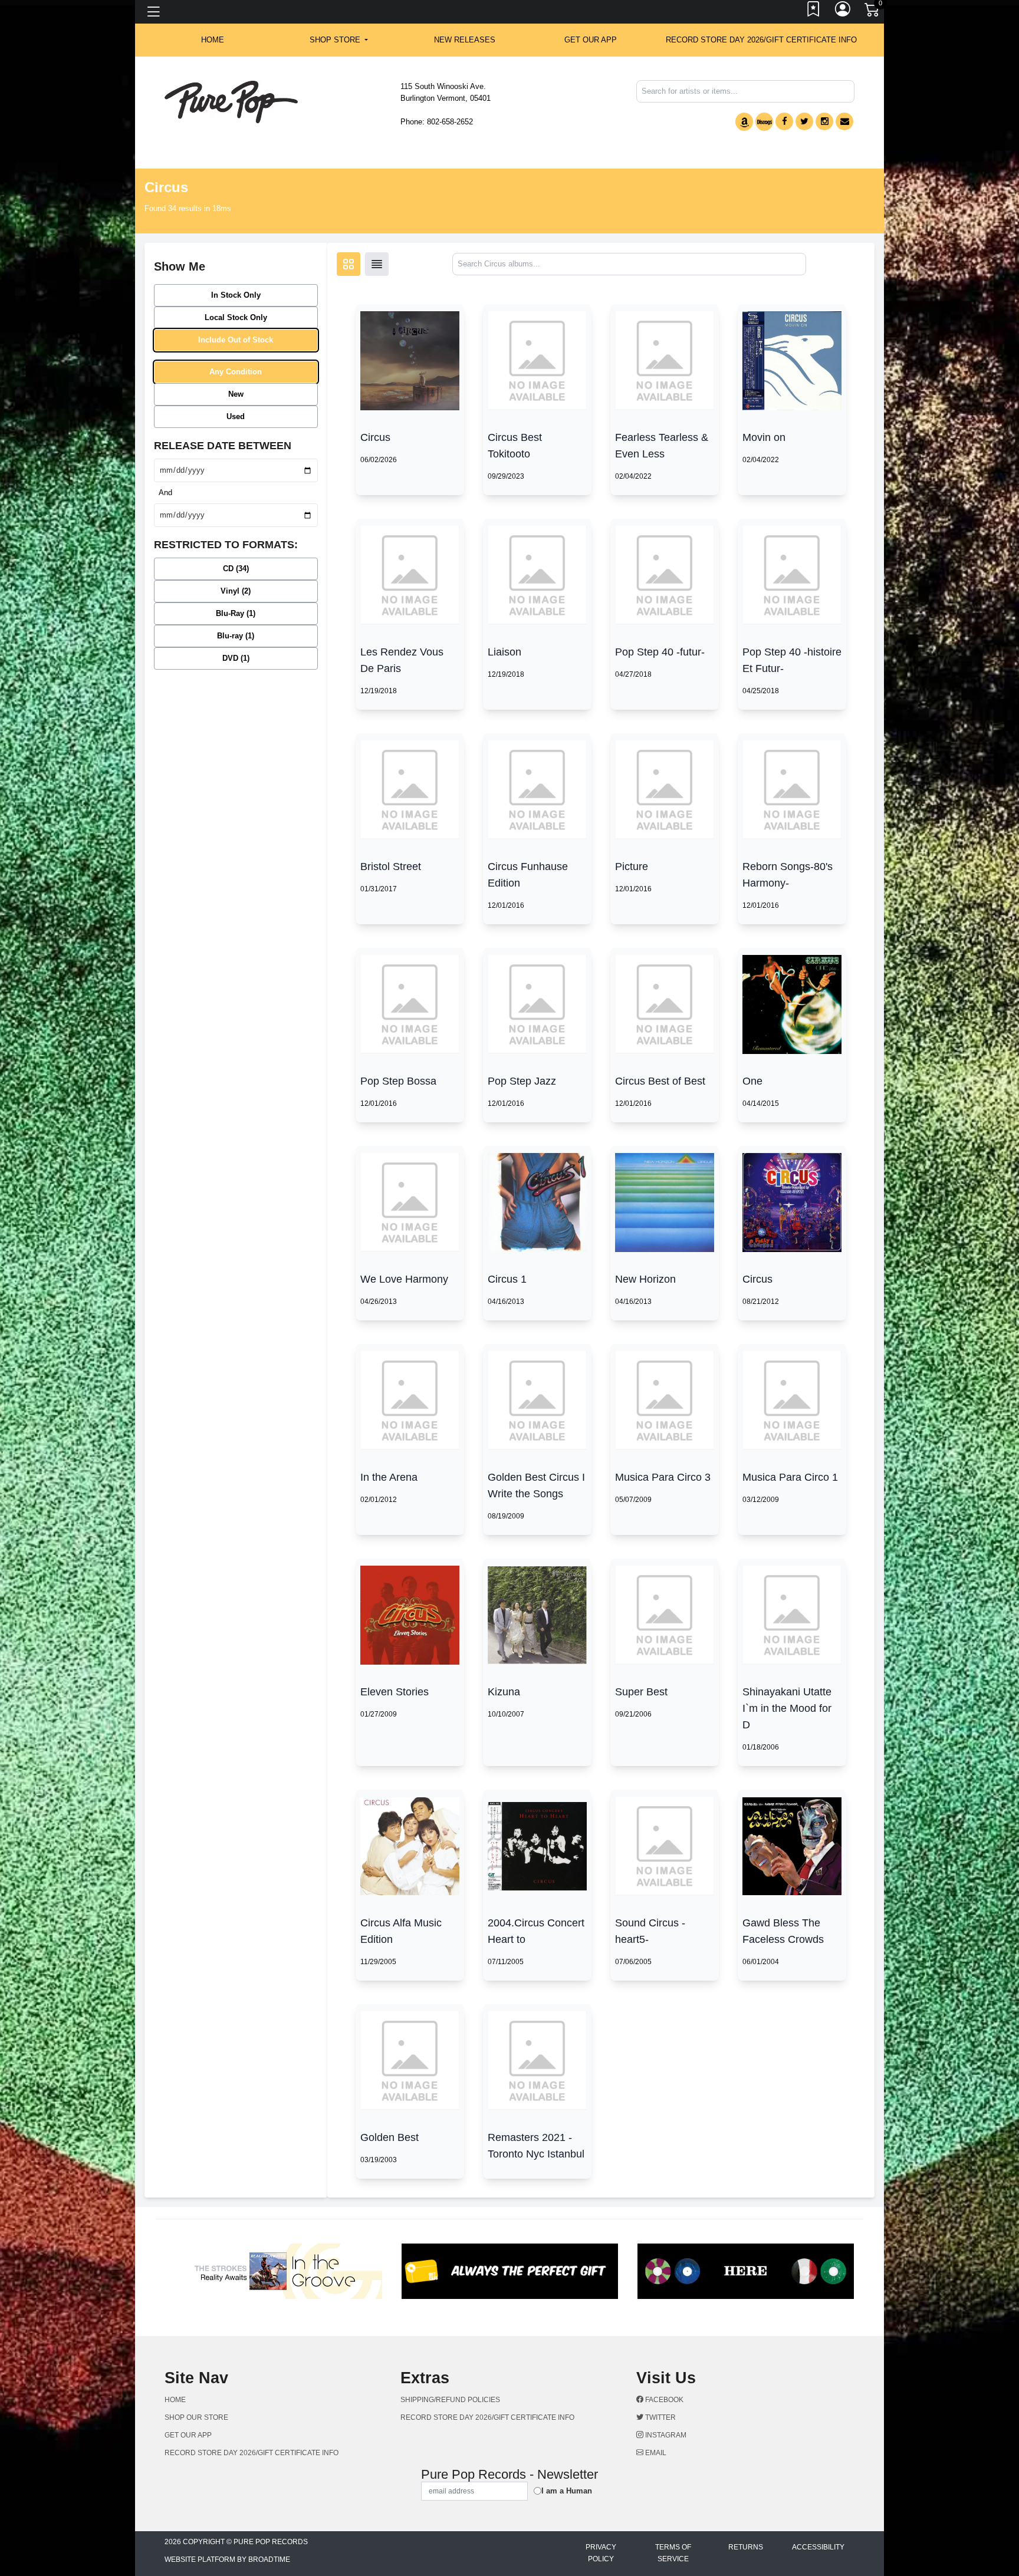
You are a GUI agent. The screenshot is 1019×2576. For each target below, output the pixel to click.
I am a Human (567, 2491)
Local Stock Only (236, 317)
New (236, 394)
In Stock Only (236, 295)
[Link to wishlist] (814, 12)
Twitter (660, 2417)
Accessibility (818, 2547)
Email (655, 2453)
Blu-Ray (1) (236, 613)
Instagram (665, 2435)
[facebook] (784, 121)
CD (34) (236, 569)
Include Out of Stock (236, 340)
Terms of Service (673, 2553)
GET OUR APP (591, 40)
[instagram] (824, 121)
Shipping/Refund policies (450, 2400)
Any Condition (236, 372)
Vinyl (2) (236, 591)
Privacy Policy (601, 2553)
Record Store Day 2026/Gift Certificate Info (761, 40)
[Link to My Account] (843, 12)
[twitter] (804, 121)
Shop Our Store (196, 2417)
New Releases (465, 40)
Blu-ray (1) (236, 636)
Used (236, 416)
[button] (339, 40)
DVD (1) (236, 658)
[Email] (844, 121)
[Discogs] (764, 122)
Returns (746, 2547)
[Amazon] (744, 122)
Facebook (663, 2400)
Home (175, 2400)
